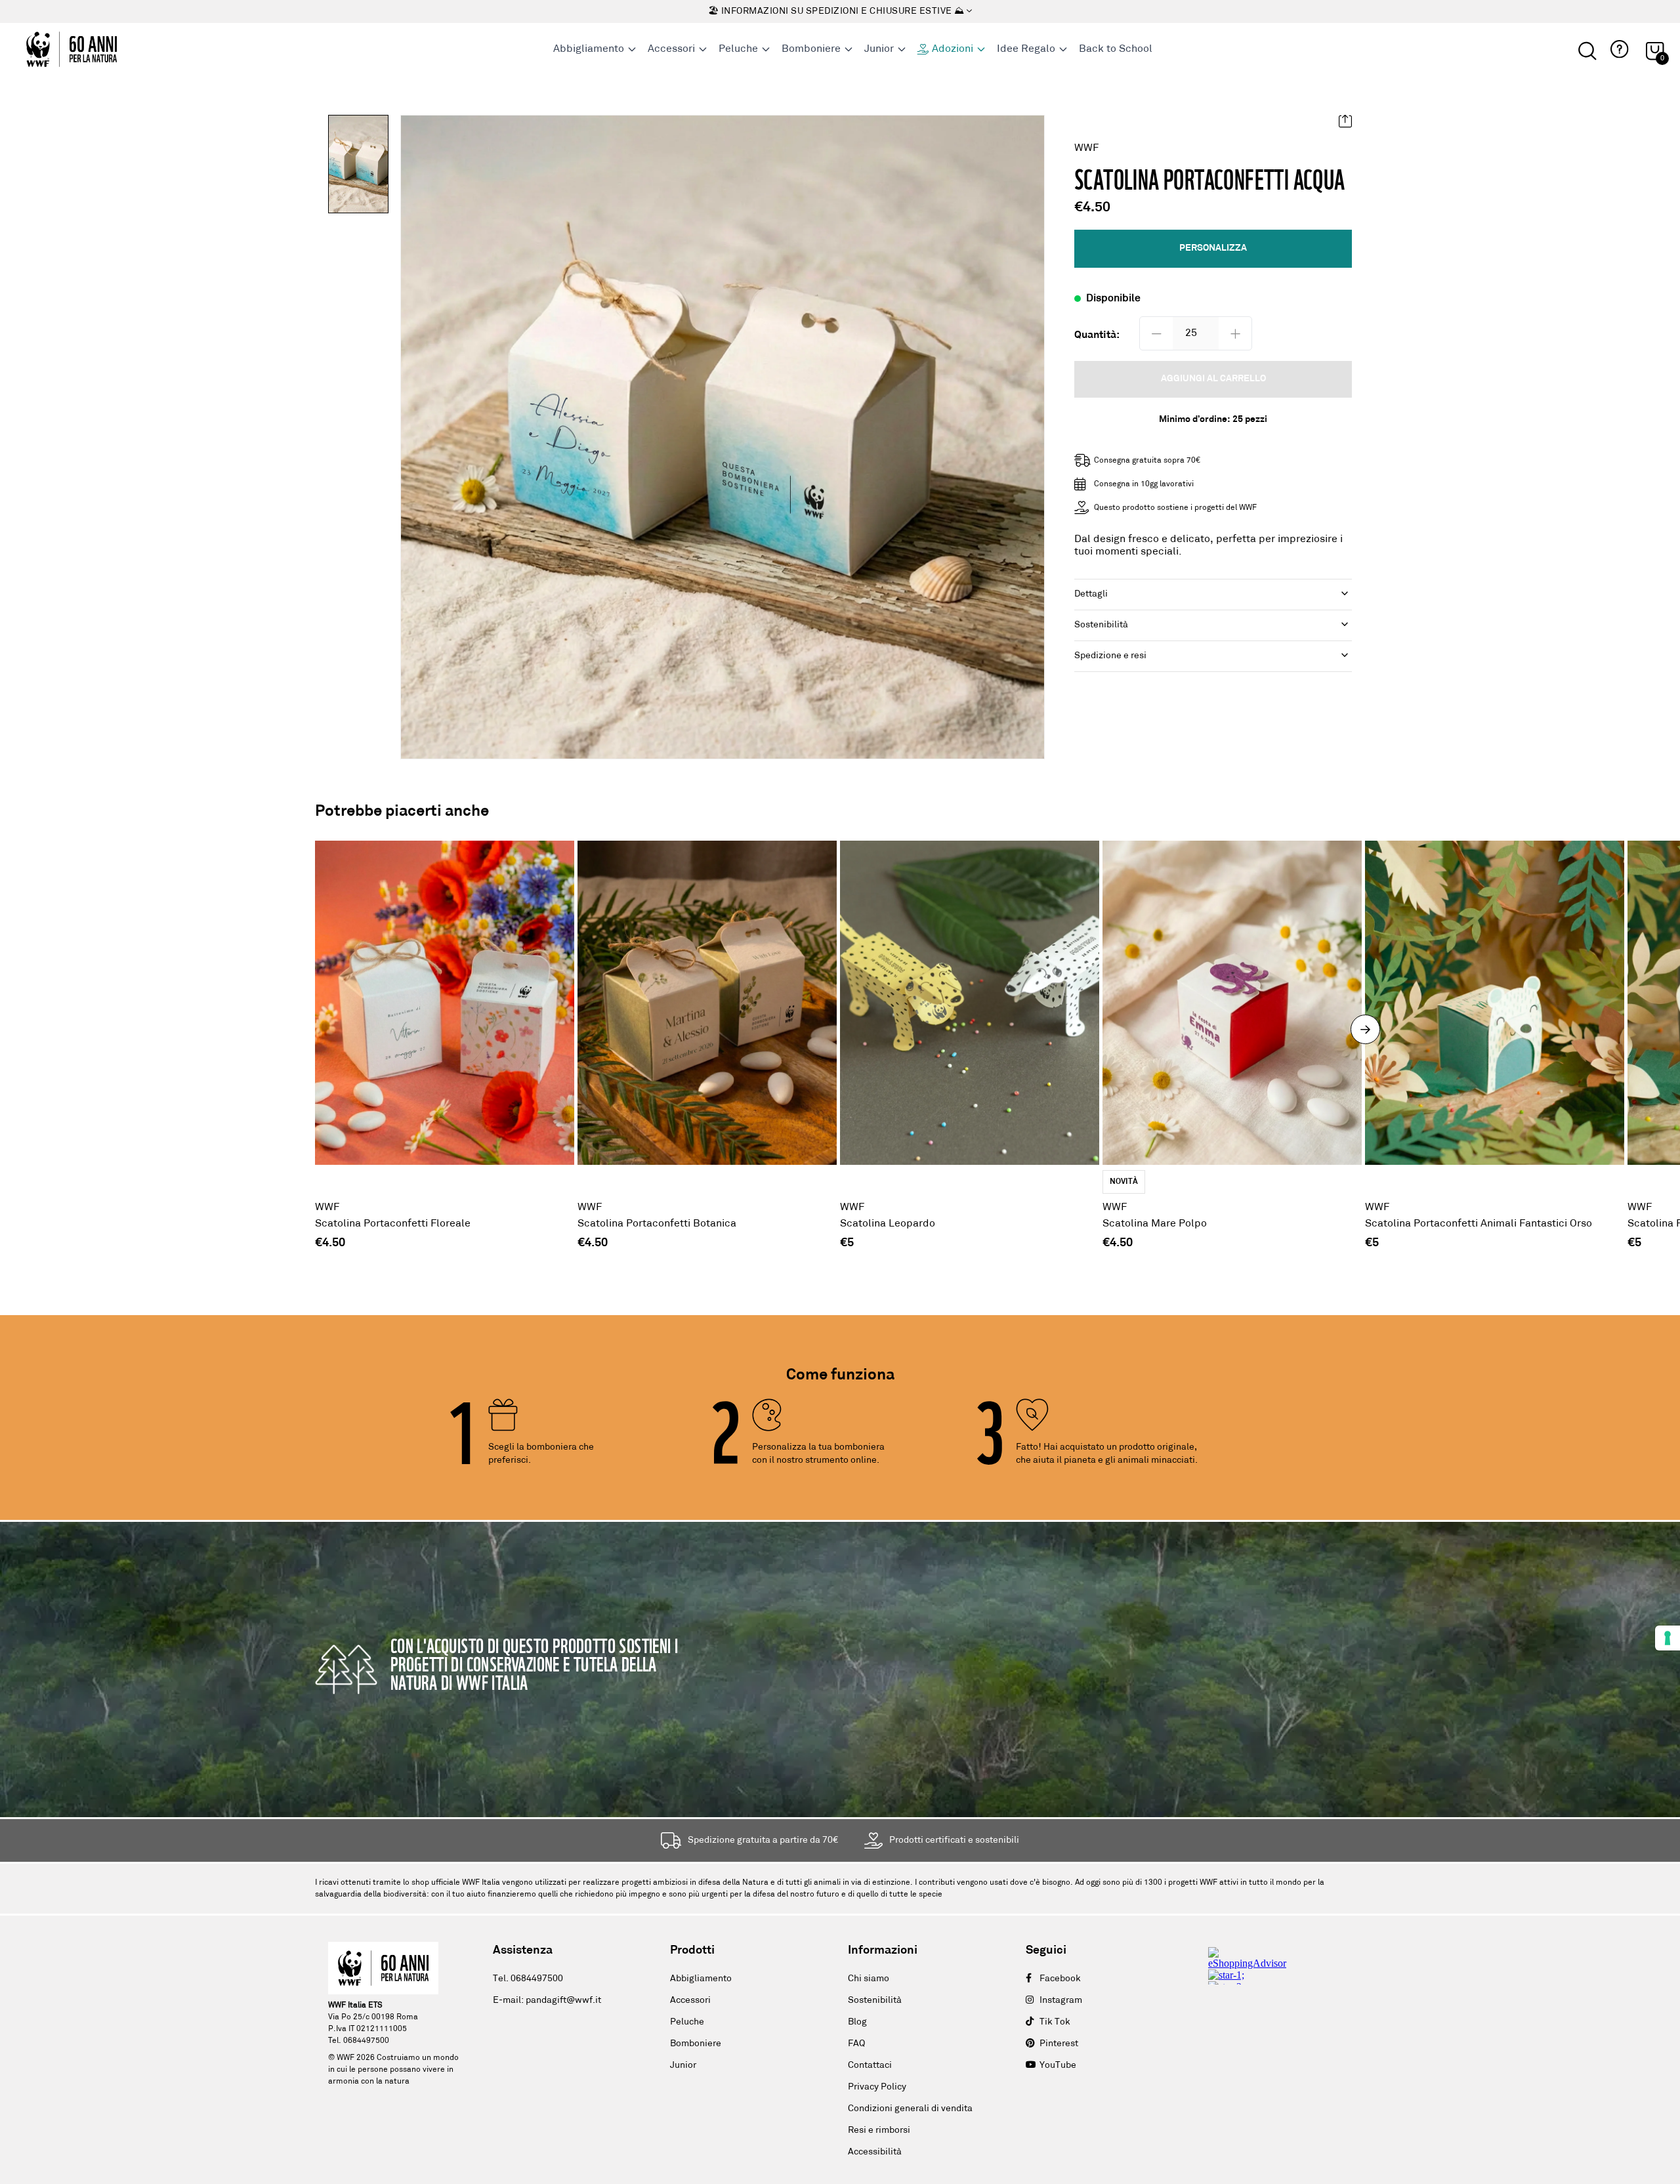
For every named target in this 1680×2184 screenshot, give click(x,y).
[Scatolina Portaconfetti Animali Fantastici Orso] (1495, 1036)
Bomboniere (696, 2044)
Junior (683, 2066)
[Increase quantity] (1235, 333)
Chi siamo (869, 1979)
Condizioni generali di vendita (910, 2109)
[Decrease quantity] (1156, 333)
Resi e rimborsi (879, 2131)
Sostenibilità (875, 2001)
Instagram (1061, 2001)
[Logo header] (72, 49)
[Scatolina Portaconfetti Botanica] (707, 1036)
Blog (857, 2022)
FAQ (856, 2044)
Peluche (687, 2022)
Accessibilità (875, 2152)
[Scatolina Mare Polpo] (1232, 1036)
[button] (1618, 50)
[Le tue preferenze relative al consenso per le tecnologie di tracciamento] (1668, 1638)
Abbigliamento (701, 1979)
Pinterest (1059, 2044)
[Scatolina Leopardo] (970, 1036)
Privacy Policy (877, 2087)
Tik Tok (1055, 2022)
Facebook (1060, 1979)
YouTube (1058, 2066)
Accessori (690, 2001)
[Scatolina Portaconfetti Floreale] (445, 1036)
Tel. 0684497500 (528, 1979)
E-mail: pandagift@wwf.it (547, 2001)
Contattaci (870, 2066)
